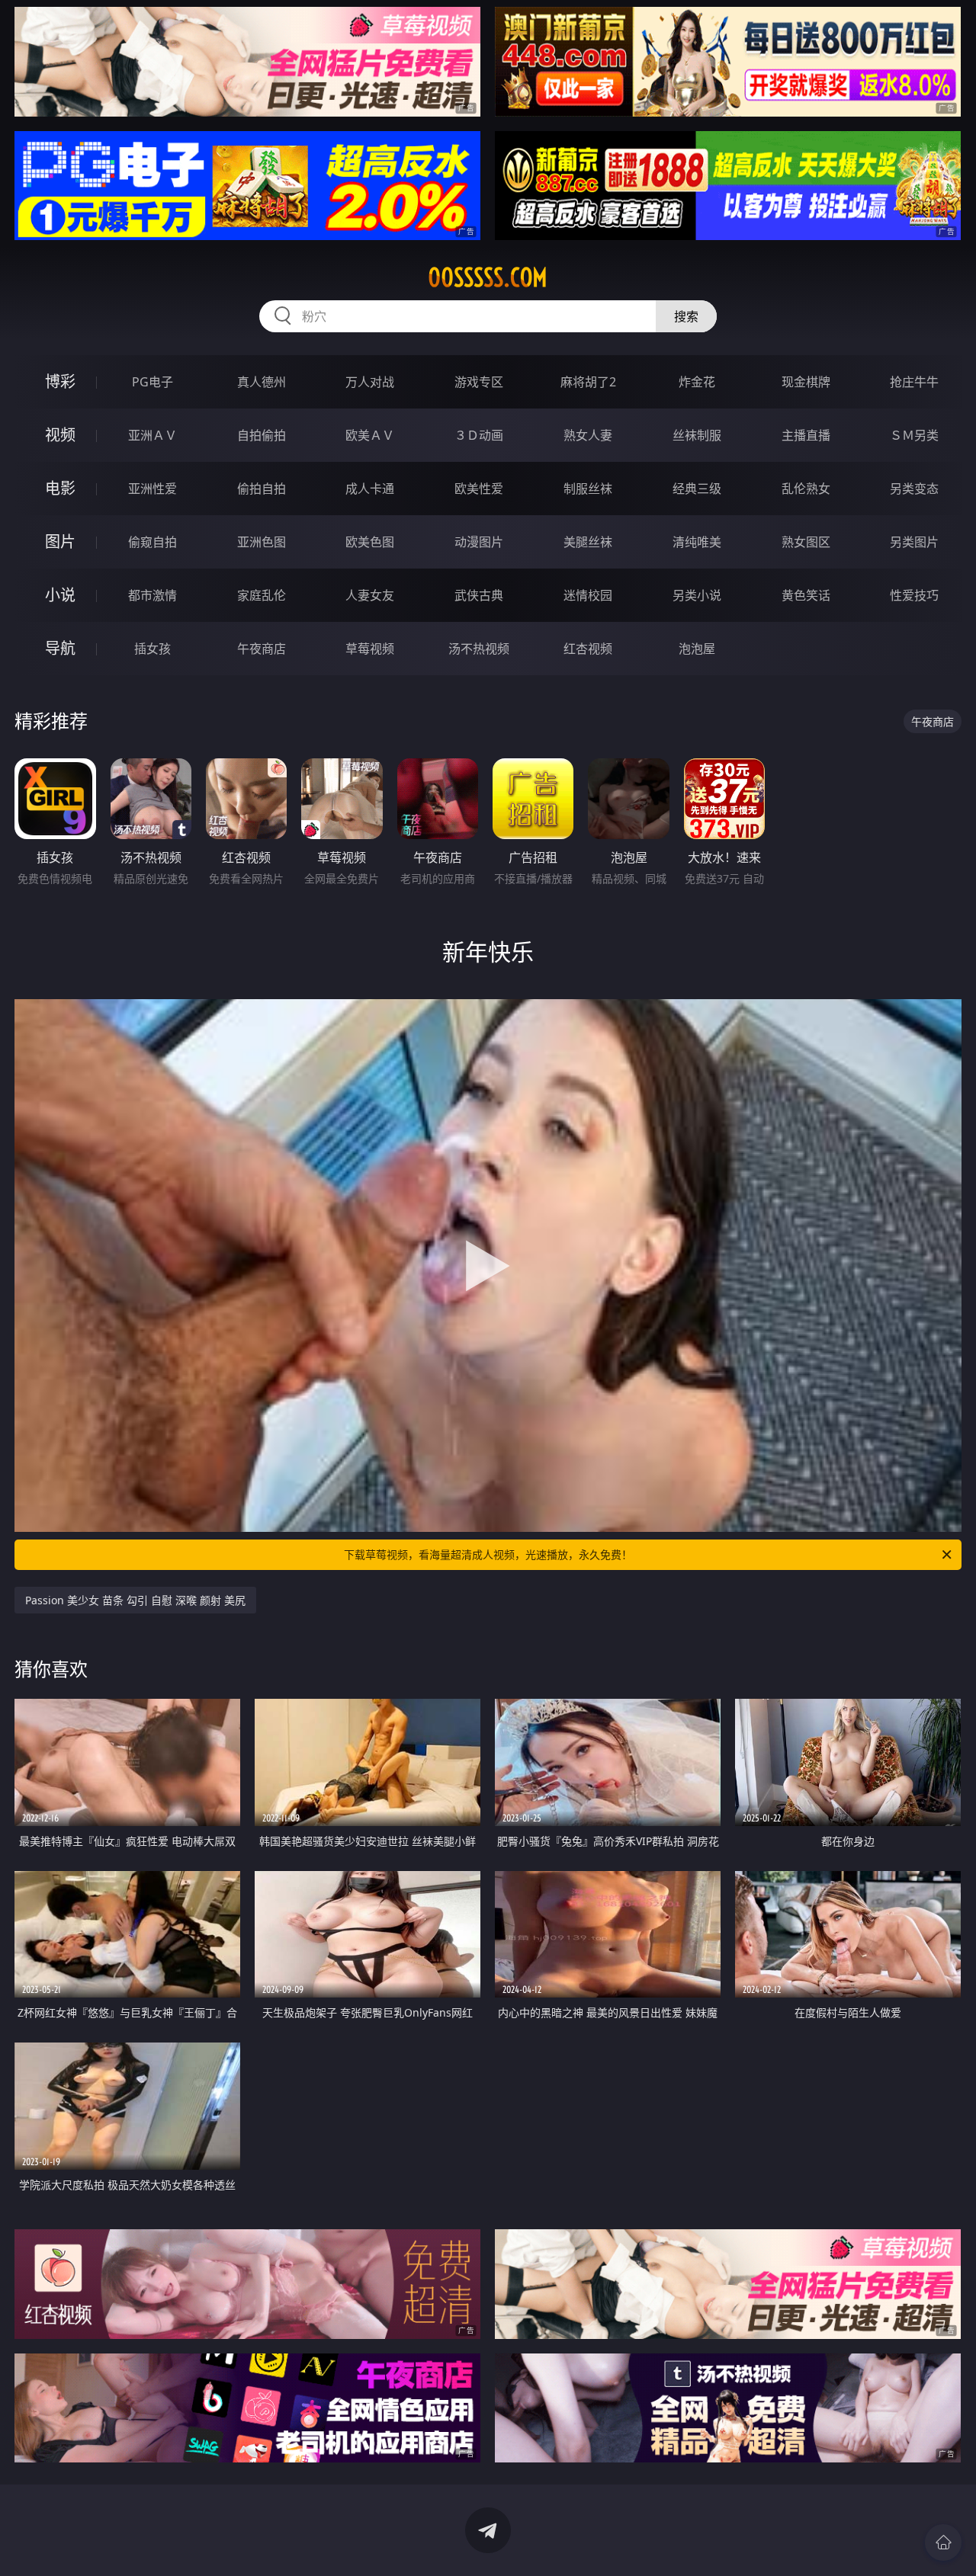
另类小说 (697, 595)
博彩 (60, 381)
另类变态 (914, 489)
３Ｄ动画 (479, 435)
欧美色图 (370, 542)
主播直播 (806, 435)
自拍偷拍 (262, 435)
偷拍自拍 (262, 489)
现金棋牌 (806, 382)
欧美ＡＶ (370, 435)
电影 (60, 488)
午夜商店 (262, 649)
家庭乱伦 (262, 595)
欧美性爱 (479, 489)
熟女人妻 (588, 435)
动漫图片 (479, 542)
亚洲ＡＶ (152, 435)
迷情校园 (588, 595)
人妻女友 (370, 595)
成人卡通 (370, 489)
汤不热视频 (479, 649)
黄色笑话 (806, 595)
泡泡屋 (697, 649)
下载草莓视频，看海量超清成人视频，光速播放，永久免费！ (488, 1554)
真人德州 (262, 382)
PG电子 (152, 382)
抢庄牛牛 (914, 382)
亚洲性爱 (152, 489)
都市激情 (152, 595)
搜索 (686, 316)
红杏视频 (588, 649)
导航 (60, 648)
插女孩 (152, 649)
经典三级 (697, 489)
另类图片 (914, 542)
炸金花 (697, 382)
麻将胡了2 (588, 382)
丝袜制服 (697, 435)
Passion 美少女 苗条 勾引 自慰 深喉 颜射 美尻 (135, 1600)
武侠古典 (479, 595)
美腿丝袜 (588, 542)
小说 (60, 595)
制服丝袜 (588, 489)
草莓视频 (370, 649)
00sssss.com (488, 277)
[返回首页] (943, 2542)
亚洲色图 (262, 542)
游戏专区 (479, 382)
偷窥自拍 (152, 542)
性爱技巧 (914, 595)
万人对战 (370, 382)
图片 (60, 541)
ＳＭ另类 (914, 435)
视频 (60, 435)
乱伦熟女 (806, 489)
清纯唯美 (697, 542)
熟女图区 (806, 542)
